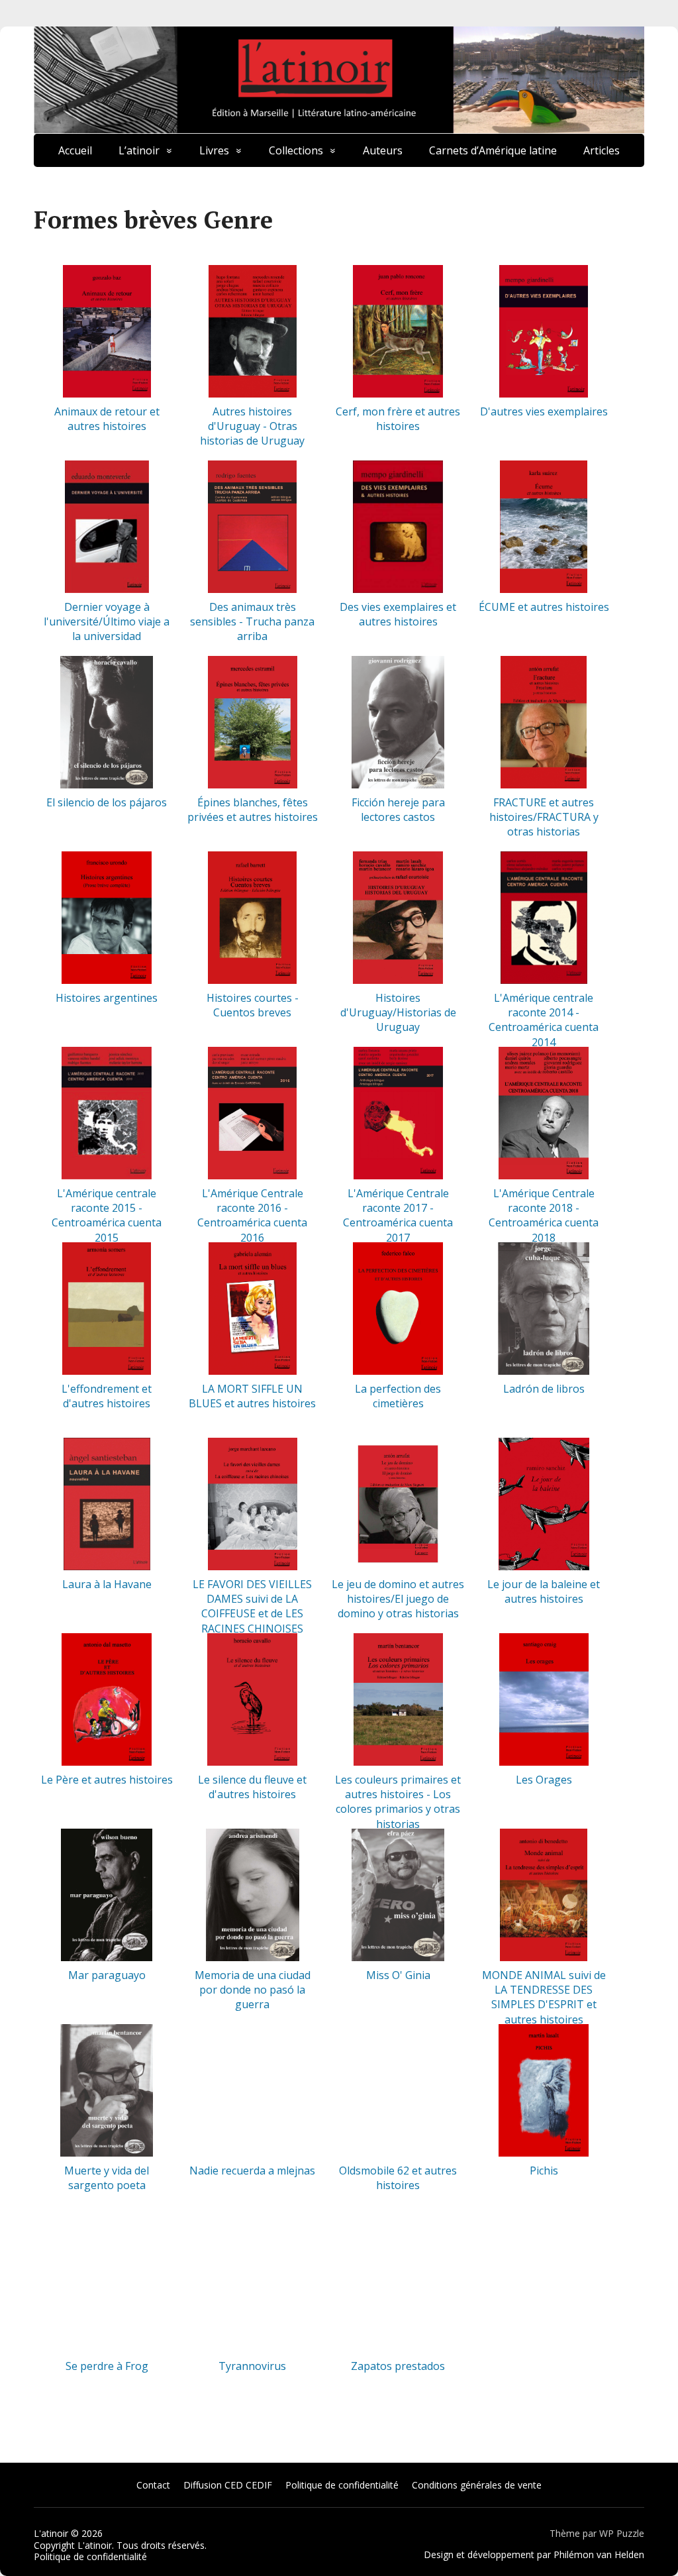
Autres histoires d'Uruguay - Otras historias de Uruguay (252, 426)
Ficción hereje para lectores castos (398, 810)
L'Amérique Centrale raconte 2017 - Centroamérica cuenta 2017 (398, 1215)
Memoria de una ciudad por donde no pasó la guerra (253, 1990)
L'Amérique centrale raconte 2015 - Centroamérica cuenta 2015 (107, 1215)
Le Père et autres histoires (107, 1780)
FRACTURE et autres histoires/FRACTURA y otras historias (544, 817)
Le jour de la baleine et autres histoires (544, 1591)
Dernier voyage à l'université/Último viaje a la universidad (107, 622)
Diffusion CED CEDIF (228, 2485)
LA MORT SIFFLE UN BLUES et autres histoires (252, 1396)
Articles (602, 150)
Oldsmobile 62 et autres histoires (398, 2178)
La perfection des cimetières (398, 1396)
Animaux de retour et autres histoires (107, 419)
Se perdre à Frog (107, 2366)
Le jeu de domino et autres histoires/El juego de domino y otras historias (398, 1599)
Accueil (75, 150)
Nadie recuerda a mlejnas (252, 2171)
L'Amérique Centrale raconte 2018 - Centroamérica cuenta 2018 (544, 1215)
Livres (214, 150)
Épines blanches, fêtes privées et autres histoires (253, 810)
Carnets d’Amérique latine (493, 150)
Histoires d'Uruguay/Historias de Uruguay (398, 1013)
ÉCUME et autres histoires (544, 607)
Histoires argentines (107, 998)
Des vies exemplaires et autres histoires (398, 614)
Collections (296, 150)
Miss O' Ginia (398, 1975)
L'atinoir (51, 2533)
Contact (153, 2485)
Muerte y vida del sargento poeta (107, 2178)
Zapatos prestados (398, 2366)
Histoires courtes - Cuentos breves (253, 1005)
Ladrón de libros (544, 1389)
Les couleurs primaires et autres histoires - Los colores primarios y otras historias (398, 1802)
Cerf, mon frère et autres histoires (398, 419)
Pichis (544, 2171)
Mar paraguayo (107, 1975)
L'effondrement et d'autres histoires (107, 1396)
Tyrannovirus (252, 2366)
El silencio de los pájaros (107, 802)
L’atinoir (139, 150)
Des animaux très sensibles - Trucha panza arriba (252, 622)
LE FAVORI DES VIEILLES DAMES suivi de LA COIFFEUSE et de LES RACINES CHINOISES (252, 1606)
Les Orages (544, 1780)
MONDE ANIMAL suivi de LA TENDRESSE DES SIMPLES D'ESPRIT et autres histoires (544, 1997)
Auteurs (383, 150)
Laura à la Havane (107, 1584)
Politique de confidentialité (342, 2485)
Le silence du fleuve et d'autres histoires (252, 1787)
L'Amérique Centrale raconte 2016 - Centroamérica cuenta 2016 (252, 1215)
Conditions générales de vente (477, 2485)
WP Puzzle (622, 2533)
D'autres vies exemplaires (544, 411)
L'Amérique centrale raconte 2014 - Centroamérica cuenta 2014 (544, 1020)
